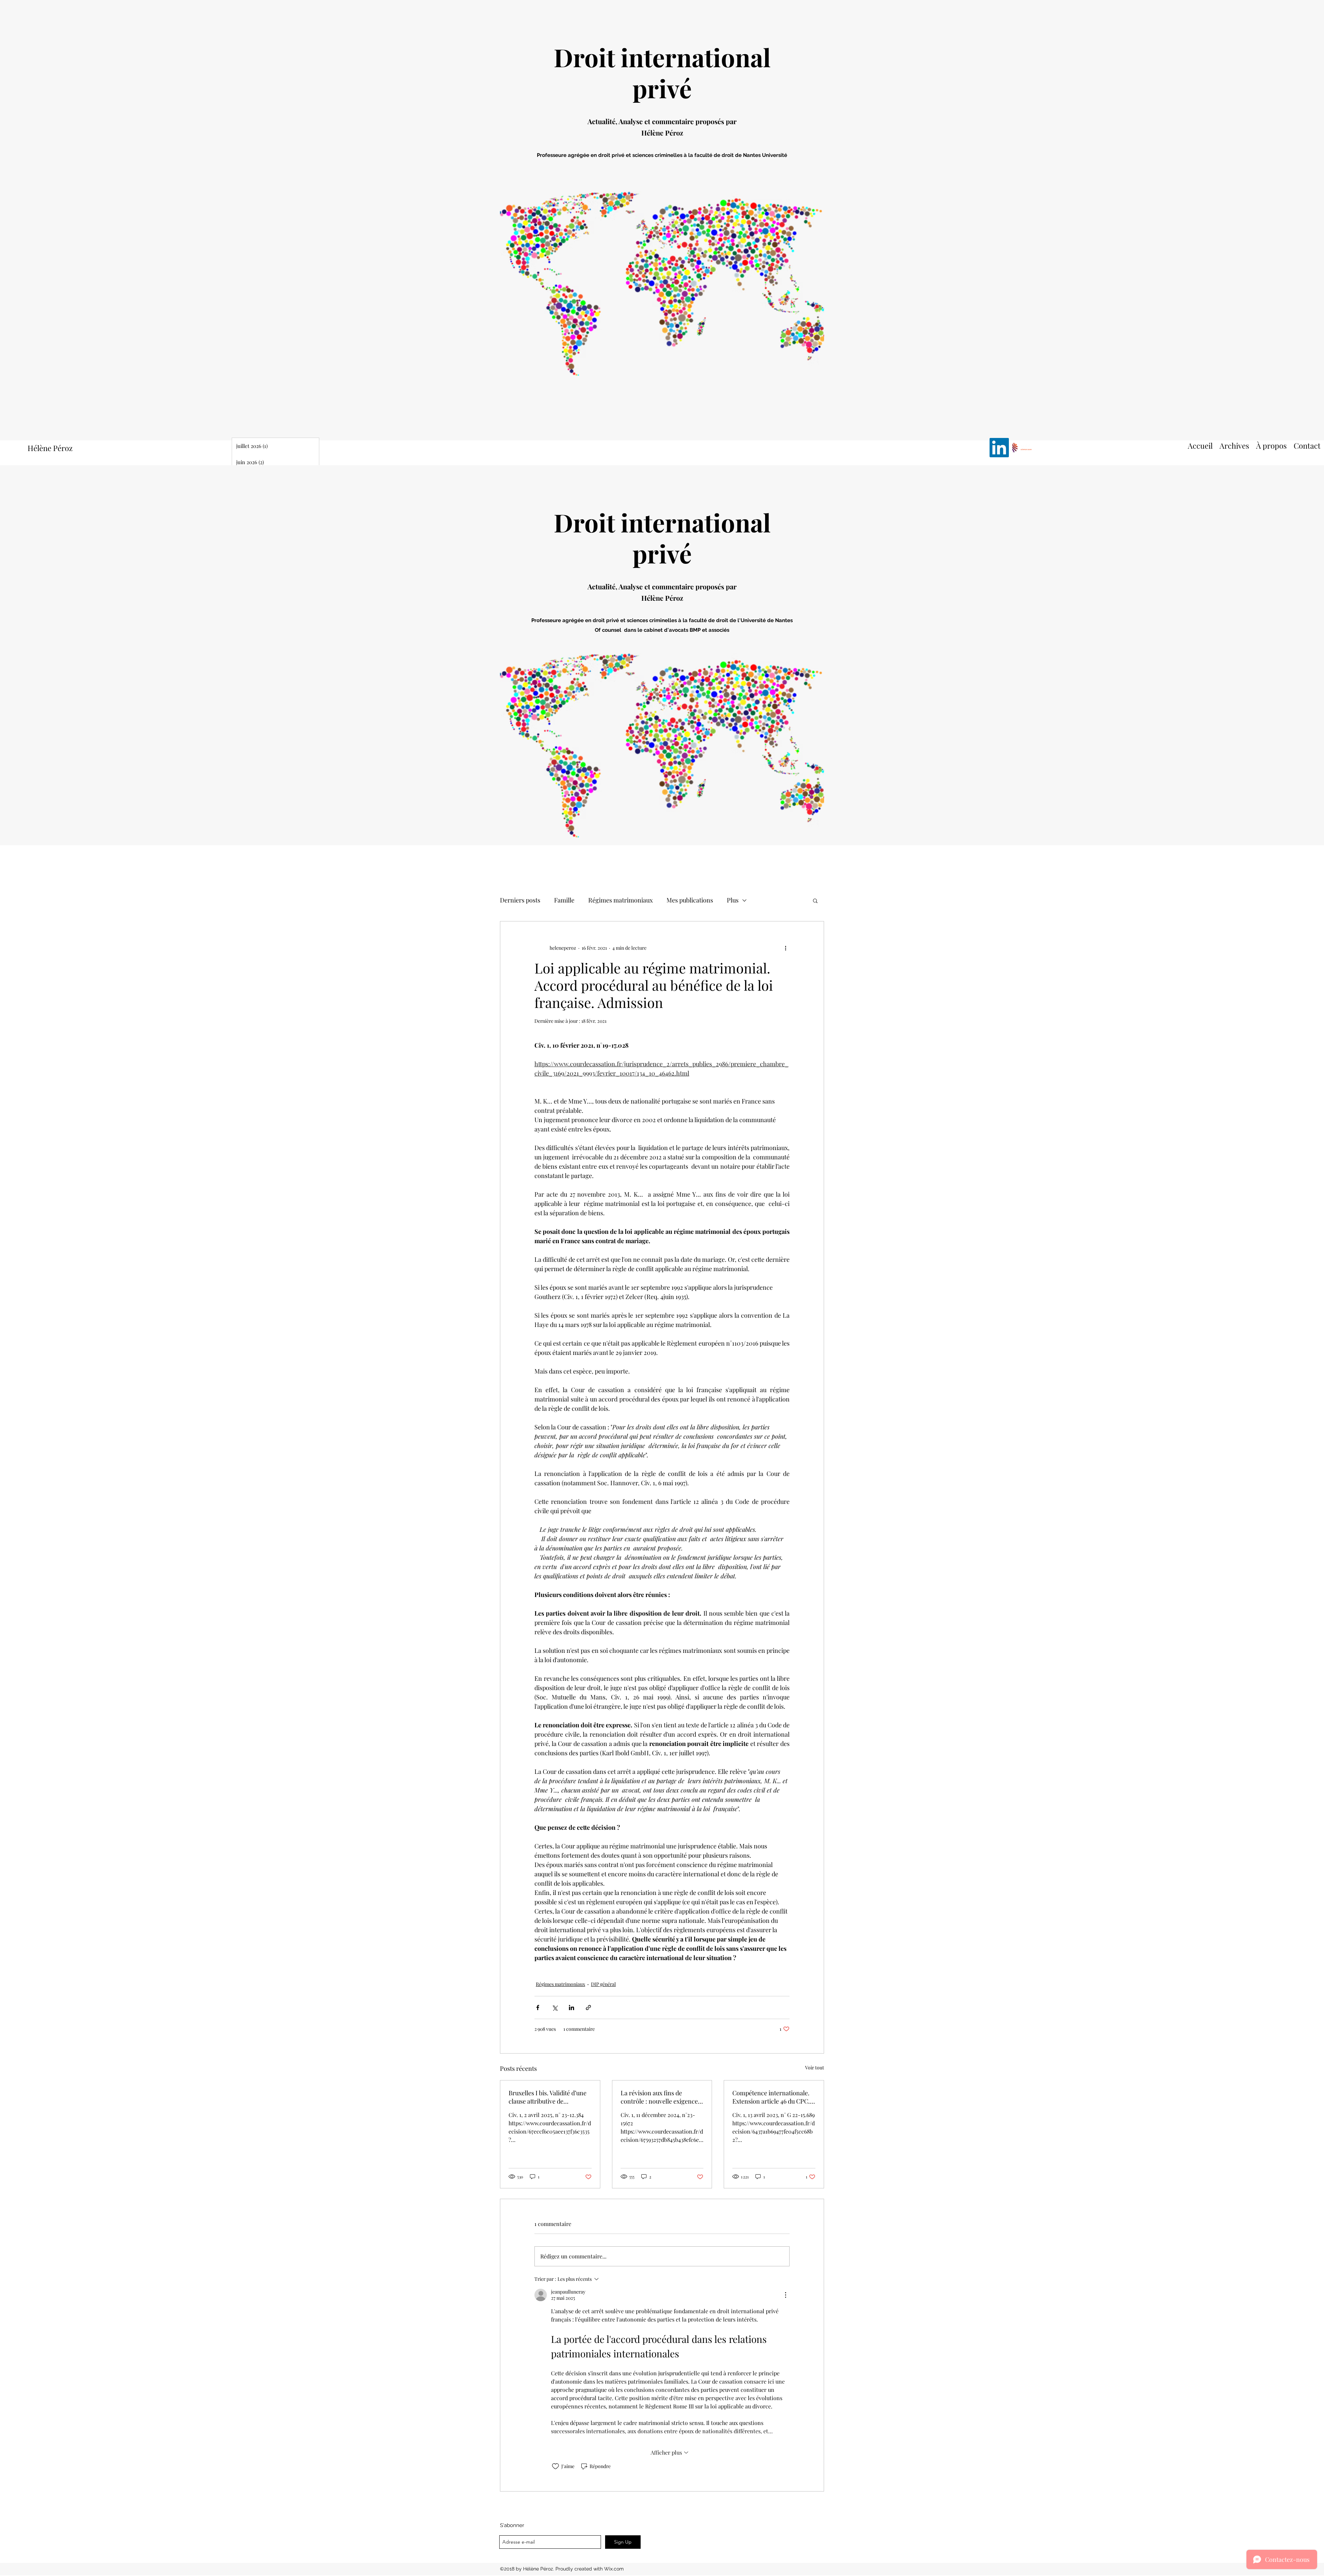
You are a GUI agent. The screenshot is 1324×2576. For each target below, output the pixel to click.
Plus (733, 900)
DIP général (603, 1984)
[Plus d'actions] (785, 948)
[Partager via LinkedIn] (571, 2008)
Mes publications (690, 900)
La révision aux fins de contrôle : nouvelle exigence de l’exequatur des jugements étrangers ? (660, 2097)
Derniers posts (520, 900)
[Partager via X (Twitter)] (555, 2008)
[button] (815, 900)
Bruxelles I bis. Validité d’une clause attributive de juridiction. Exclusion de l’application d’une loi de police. (548, 2097)
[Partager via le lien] (588, 2008)
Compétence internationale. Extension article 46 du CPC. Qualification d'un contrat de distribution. (771, 2097)
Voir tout (815, 2068)
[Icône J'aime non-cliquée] (555, 2466)
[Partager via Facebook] (538, 2008)
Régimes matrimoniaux (620, 900)
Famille (564, 900)
